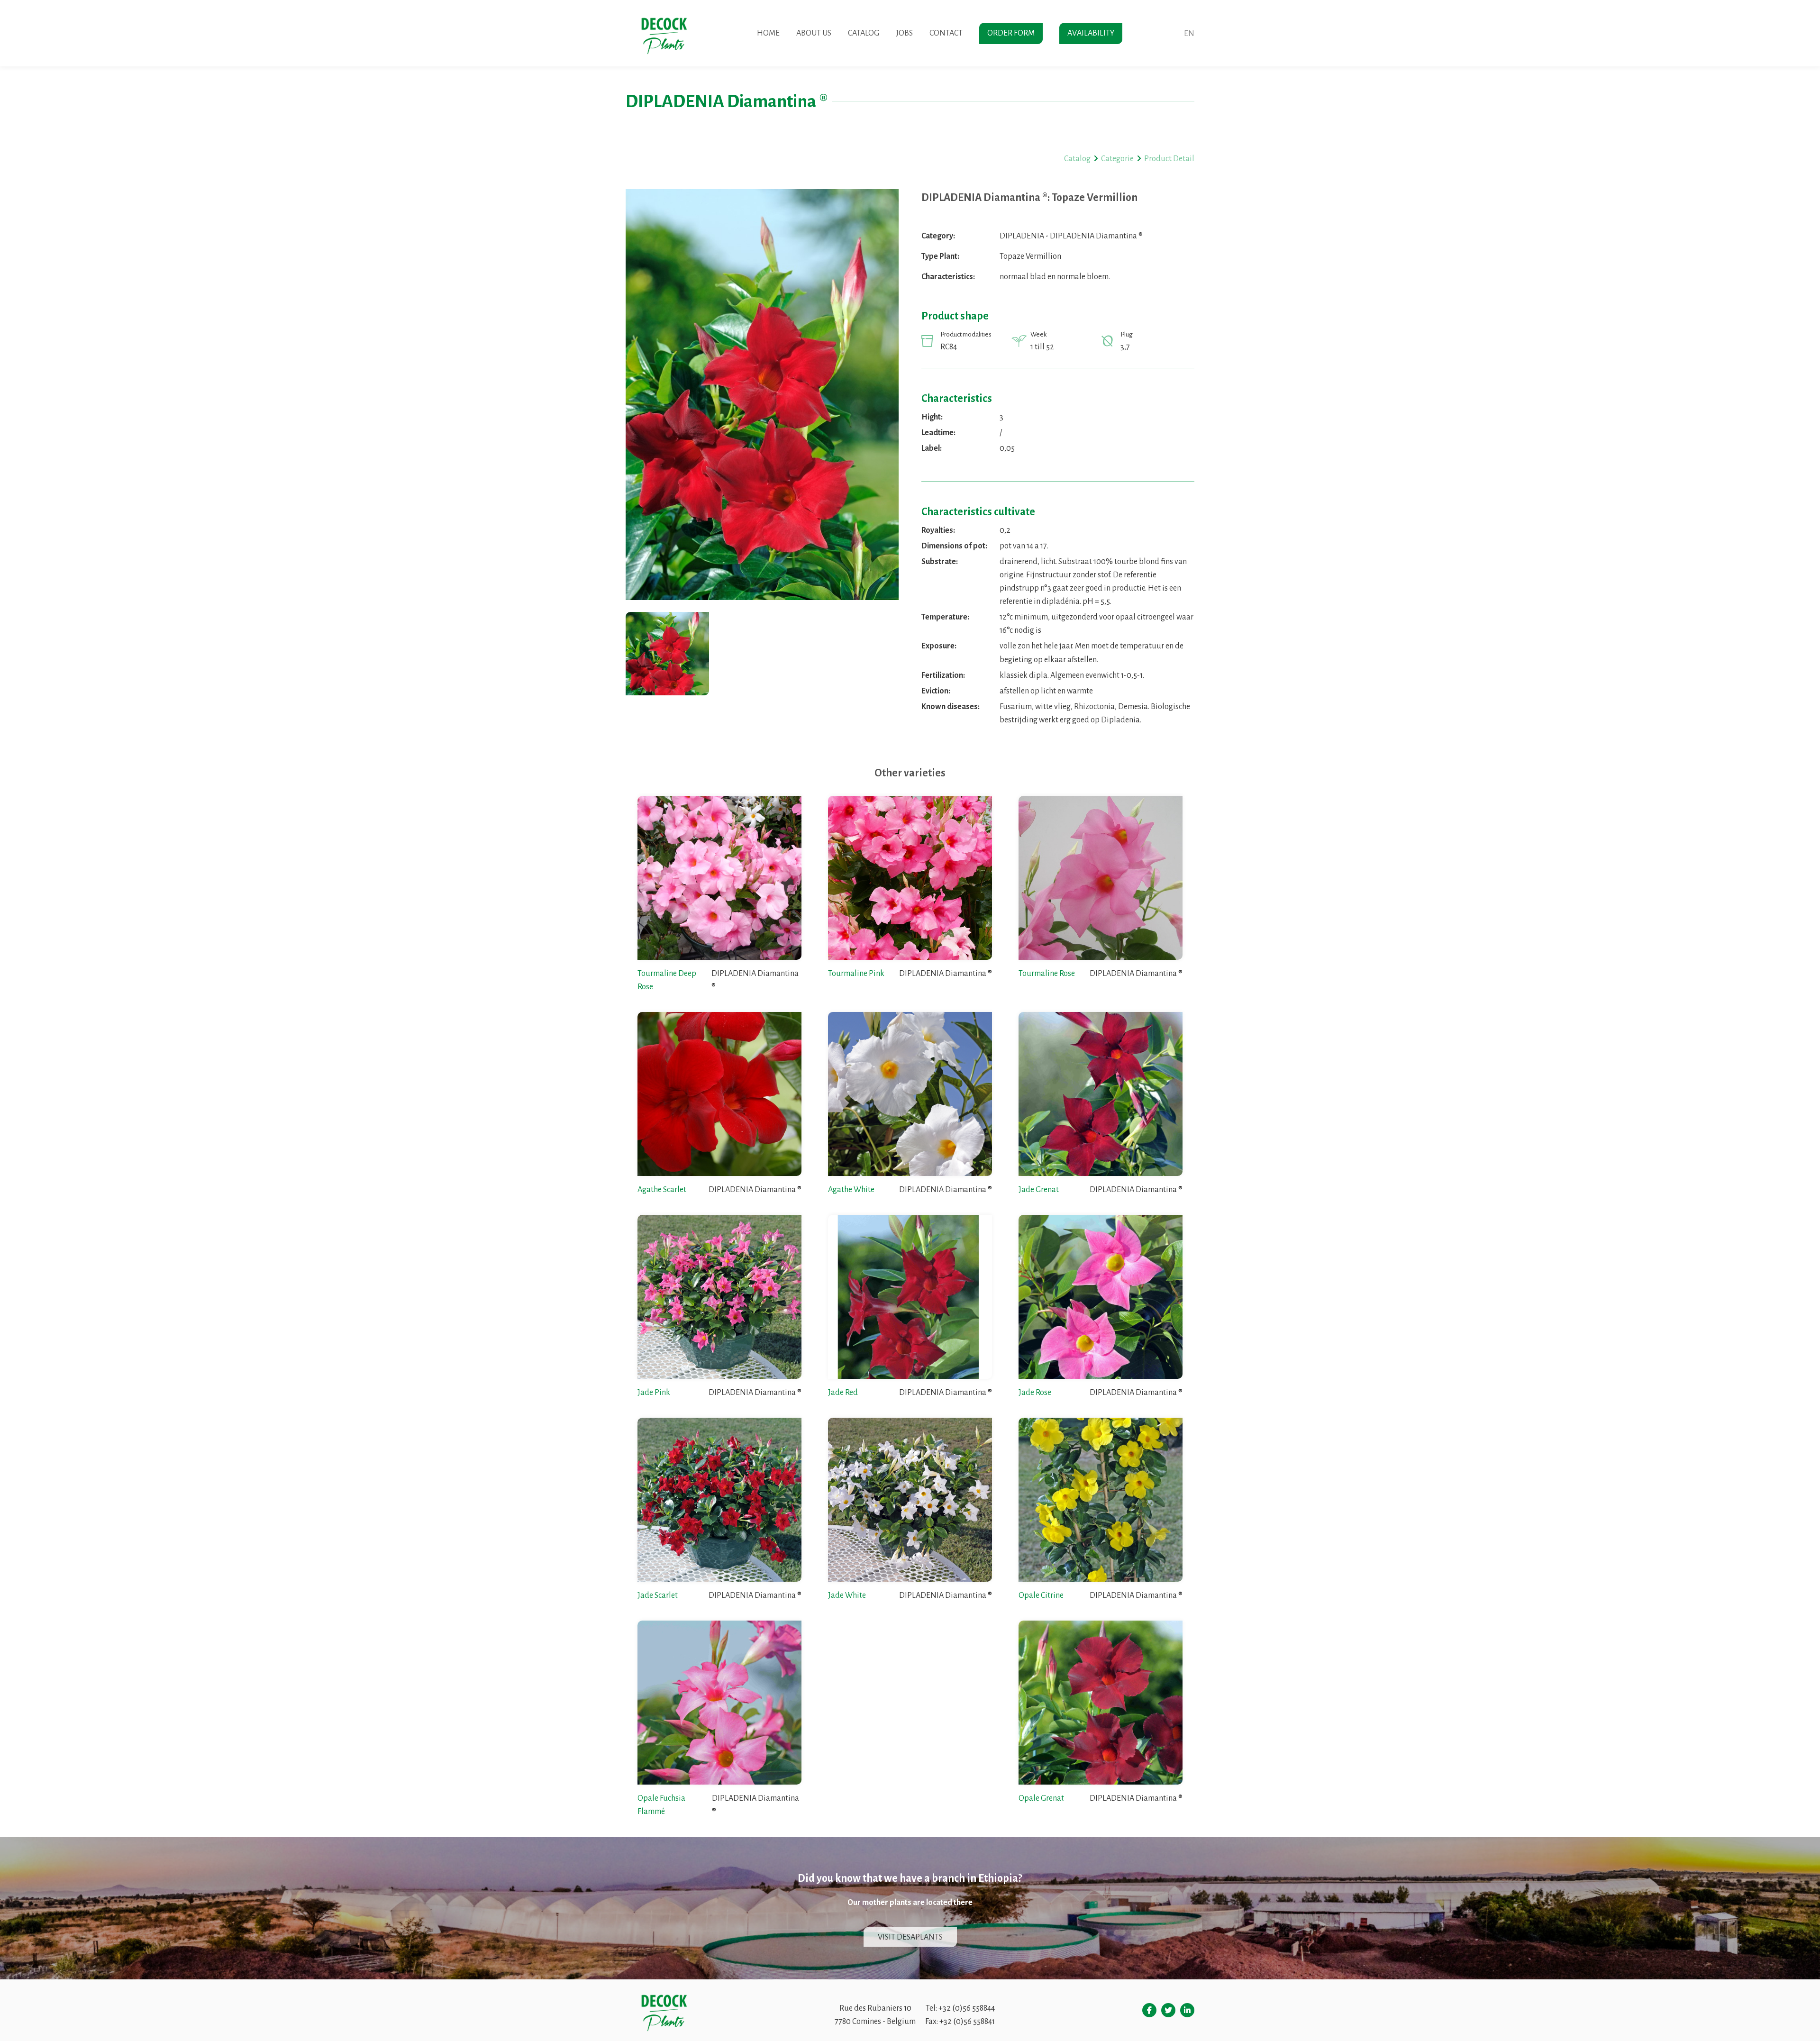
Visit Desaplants (910, 1937)
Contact (946, 33)
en (1189, 34)
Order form (1011, 33)
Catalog (864, 33)
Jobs (904, 33)
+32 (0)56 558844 (967, 2008)
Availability (1091, 33)
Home (768, 33)
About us (814, 33)
